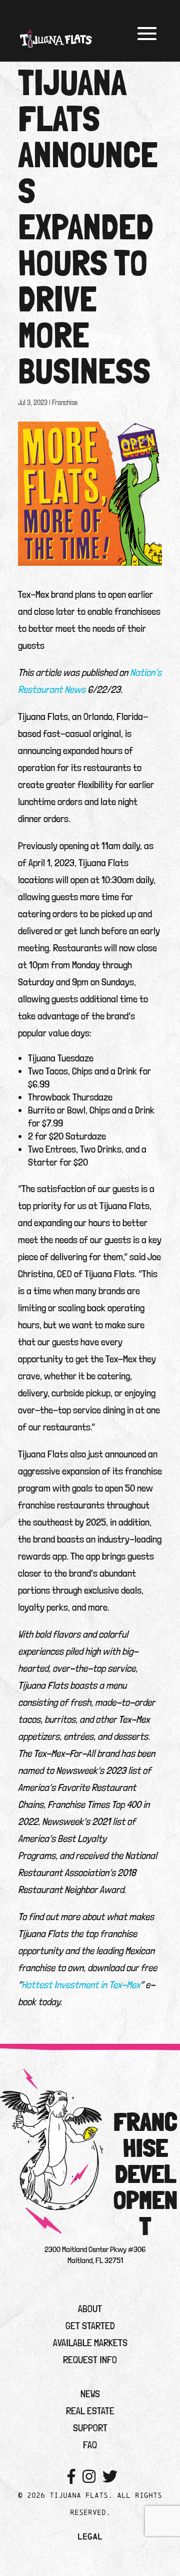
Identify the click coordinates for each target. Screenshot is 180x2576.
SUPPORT (90, 2428)
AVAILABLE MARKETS (90, 2343)
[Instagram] (89, 2477)
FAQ (90, 2445)
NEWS (90, 2394)
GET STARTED (90, 2326)
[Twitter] (110, 2477)
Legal (90, 2536)
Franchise (65, 403)
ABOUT (90, 2309)
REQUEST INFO (90, 2360)
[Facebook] (71, 2477)
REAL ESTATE (90, 2411)
